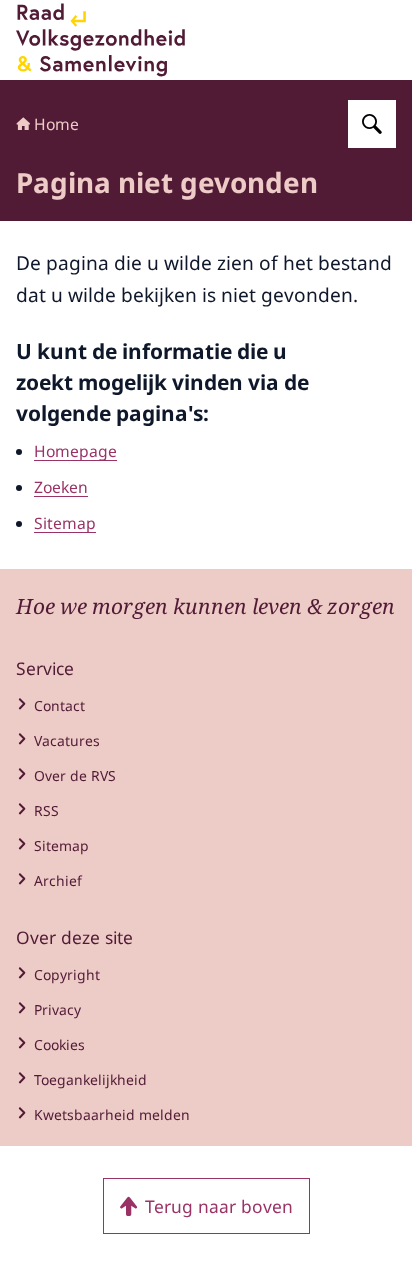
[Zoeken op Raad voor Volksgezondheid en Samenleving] (372, 124)
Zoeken (61, 487)
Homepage (75, 451)
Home (56, 124)
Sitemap (65, 523)
